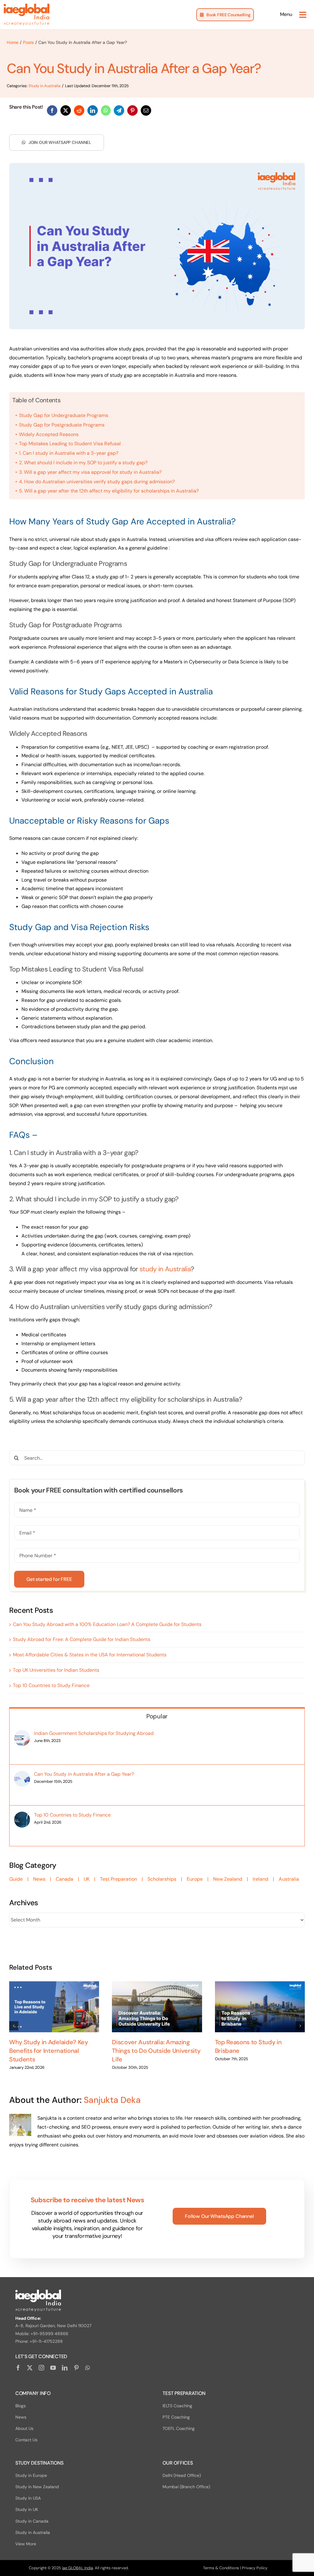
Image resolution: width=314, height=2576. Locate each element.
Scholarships (162, 1879)
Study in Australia (44, 86)
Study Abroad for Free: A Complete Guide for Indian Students (82, 1639)
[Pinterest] (132, 110)
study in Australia (165, 1269)
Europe (195, 1879)
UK (87, 1879)
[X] (66, 110)
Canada (65, 1879)
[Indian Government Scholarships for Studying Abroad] (22, 1734)
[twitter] (30, 2368)
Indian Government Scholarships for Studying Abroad (94, 1733)
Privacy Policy (255, 2568)
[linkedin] (65, 2368)
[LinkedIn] (93, 110)
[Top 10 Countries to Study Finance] (22, 1816)
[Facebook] (52, 110)
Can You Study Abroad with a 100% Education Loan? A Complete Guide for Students (107, 1624)
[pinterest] (76, 2368)
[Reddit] (79, 110)
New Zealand (228, 1879)
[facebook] (18, 2368)
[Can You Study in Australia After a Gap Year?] (22, 1775)
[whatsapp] (88, 2368)
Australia (289, 1879)
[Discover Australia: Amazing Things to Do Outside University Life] (157, 2007)
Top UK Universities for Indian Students (56, 1670)
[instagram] (41, 2368)
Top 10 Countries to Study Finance (51, 1685)
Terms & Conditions (221, 2568)
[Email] (146, 110)
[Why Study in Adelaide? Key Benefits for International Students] (54, 2007)
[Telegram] (119, 110)
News (39, 1879)
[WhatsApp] (106, 110)
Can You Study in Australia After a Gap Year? (84, 1774)
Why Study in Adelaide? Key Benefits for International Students (49, 2051)
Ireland (260, 1879)
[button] (14, 2026)
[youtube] (53, 2368)
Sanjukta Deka (112, 2100)
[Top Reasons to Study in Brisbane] (260, 2007)
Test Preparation (119, 1879)
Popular (157, 1716)
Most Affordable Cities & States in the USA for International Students (90, 1655)
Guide (16, 1879)
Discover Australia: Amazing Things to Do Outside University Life (156, 2051)
